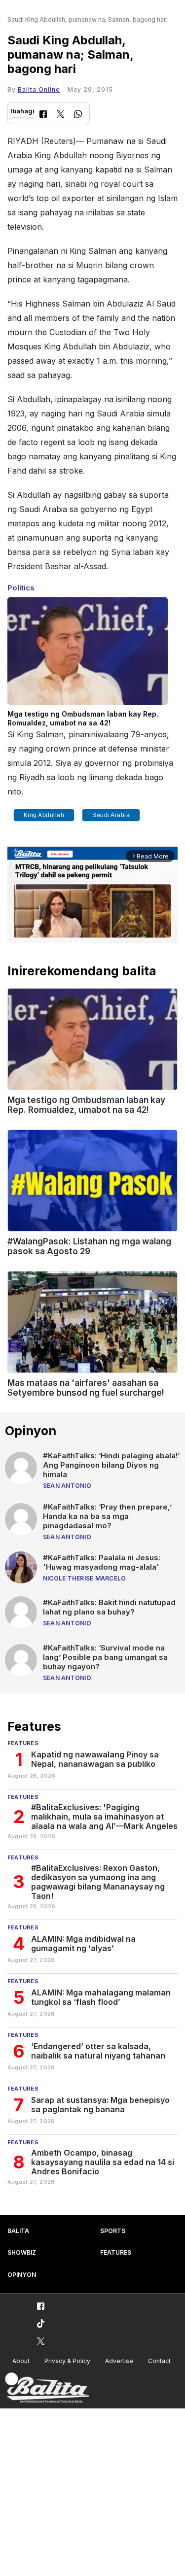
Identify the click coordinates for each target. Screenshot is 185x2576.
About (21, 2361)
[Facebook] (43, 115)
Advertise (119, 2361)
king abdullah (44, 815)
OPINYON (22, 2275)
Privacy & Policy (67, 2361)
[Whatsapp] (78, 115)
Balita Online (39, 89)
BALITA (18, 2231)
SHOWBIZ (22, 2252)
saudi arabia (111, 815)
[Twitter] (60, 115)
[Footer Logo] (47, 2388)
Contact (159, 2361)
